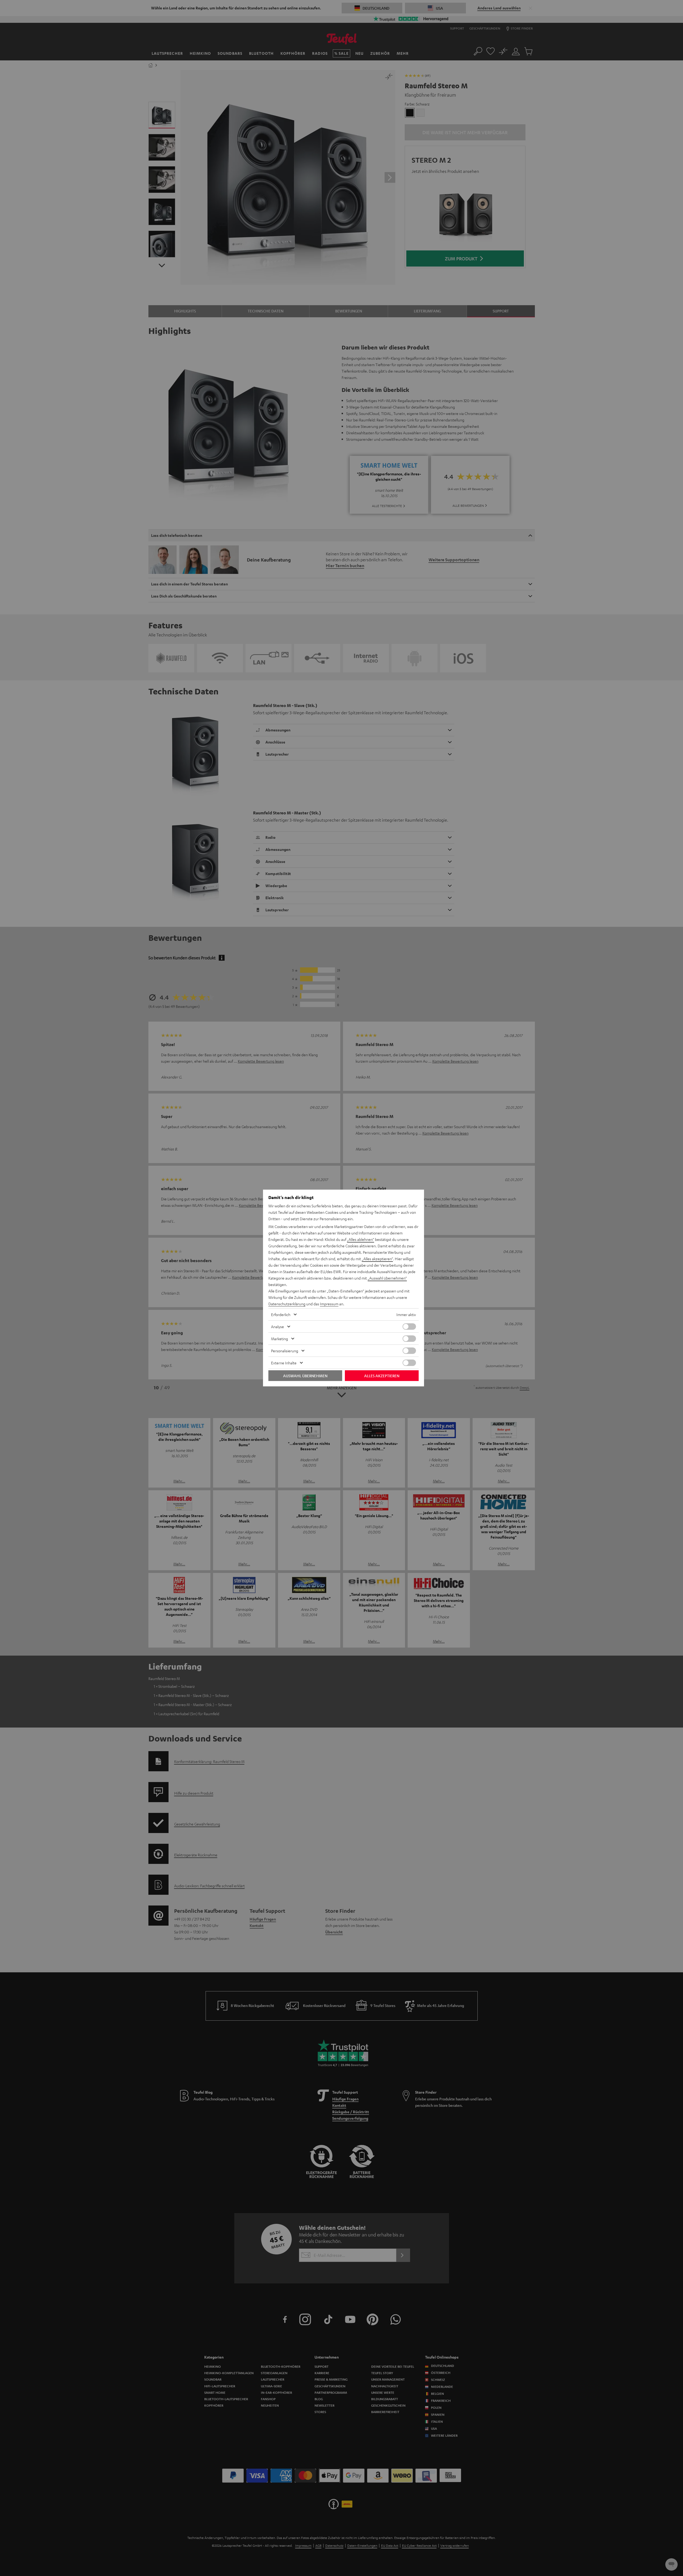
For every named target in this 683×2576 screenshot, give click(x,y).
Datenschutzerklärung (287, 1304)
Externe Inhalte (284, 1363)
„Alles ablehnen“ (361, 1239)
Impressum (329, 1304)
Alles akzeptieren (382, 1376)
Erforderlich (281, 1314)
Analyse (277, 1327)
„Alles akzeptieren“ (377, 1259)
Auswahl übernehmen (305, 1376)
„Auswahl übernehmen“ (387, 1278)
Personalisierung (285, 1351)
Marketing (280, 1339)
